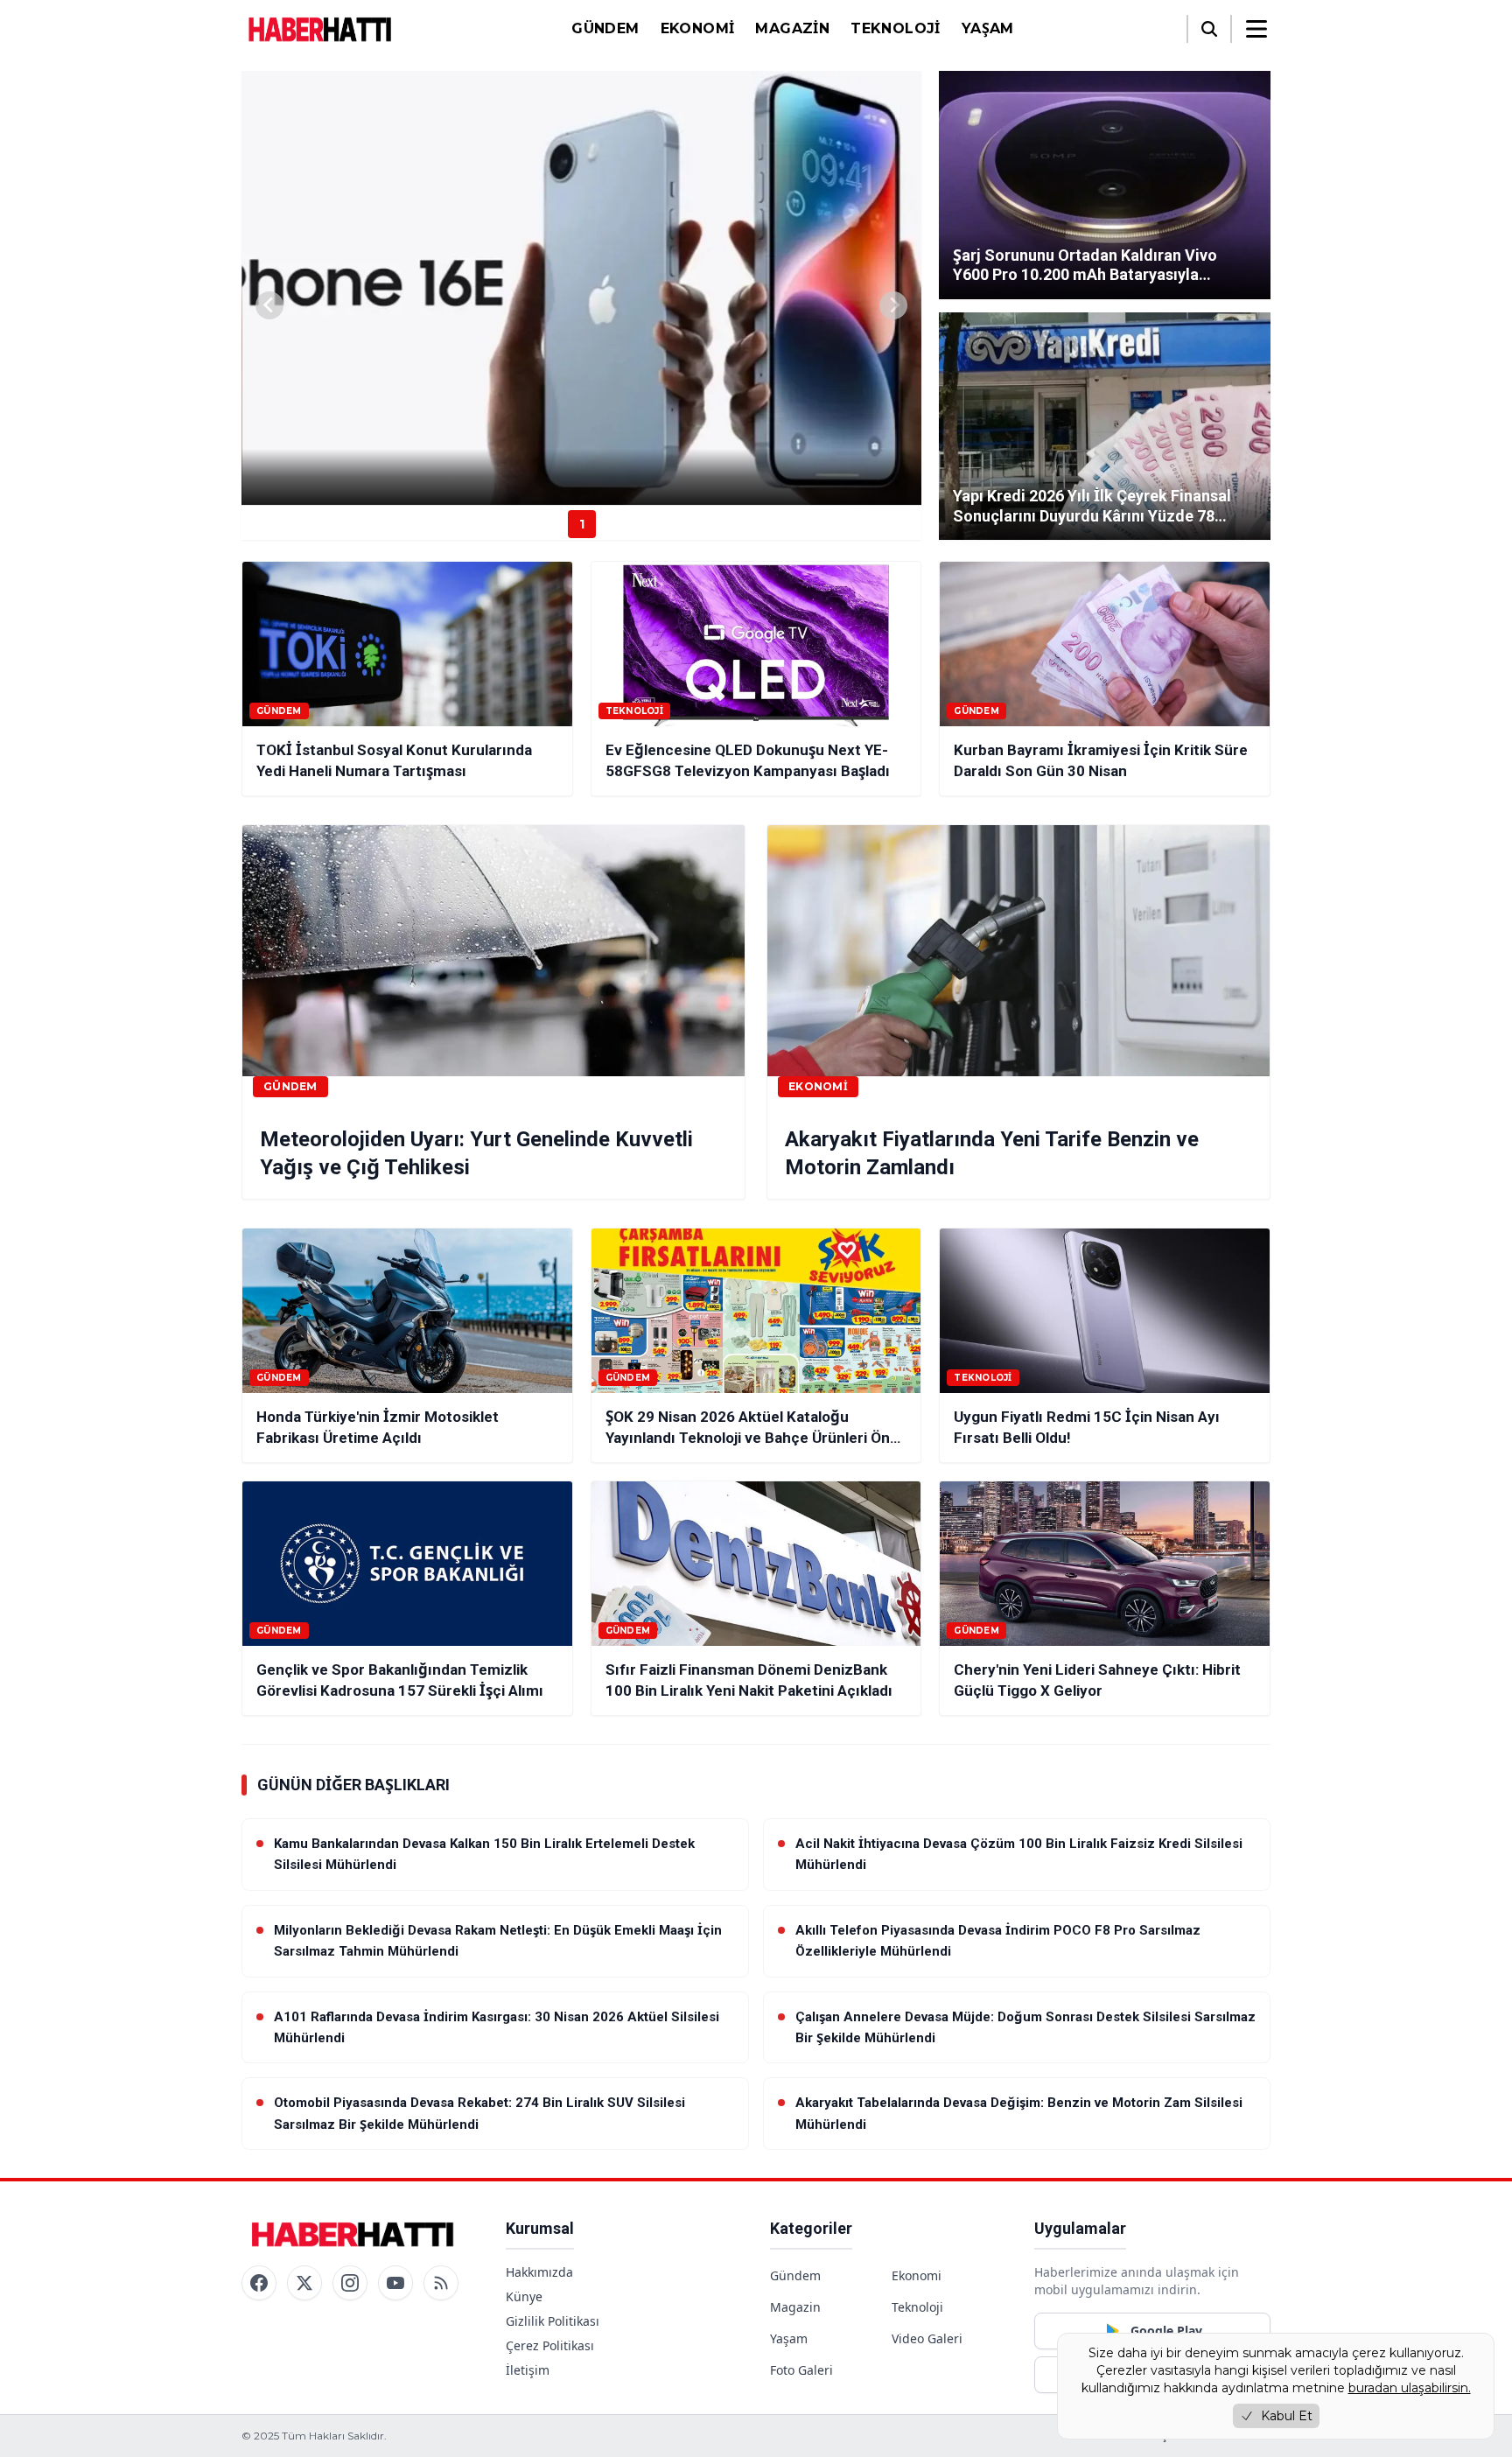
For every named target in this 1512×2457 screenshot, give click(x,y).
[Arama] (1209, 29)
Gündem (605, 28)
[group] (581, 288)
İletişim (528, 2370)
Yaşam (988, 28)
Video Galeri (927, 2338)
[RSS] (441, 2283)
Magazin (792, 28)
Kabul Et (1287, 2416)
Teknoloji (896, 28)
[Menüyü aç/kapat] (1256, 29)
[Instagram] (350, 2283)
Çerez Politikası (550, 2345)
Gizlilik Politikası (553, 2321)
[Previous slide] (269, 305)
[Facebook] (259, 2283)
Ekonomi (698, 28)
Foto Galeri (801, 2370)
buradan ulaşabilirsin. (1410, 2388)
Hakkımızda (539, 2272)
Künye (524, 2296)
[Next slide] (893, 305)
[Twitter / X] (304, 2283)
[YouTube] (395, 2283)
